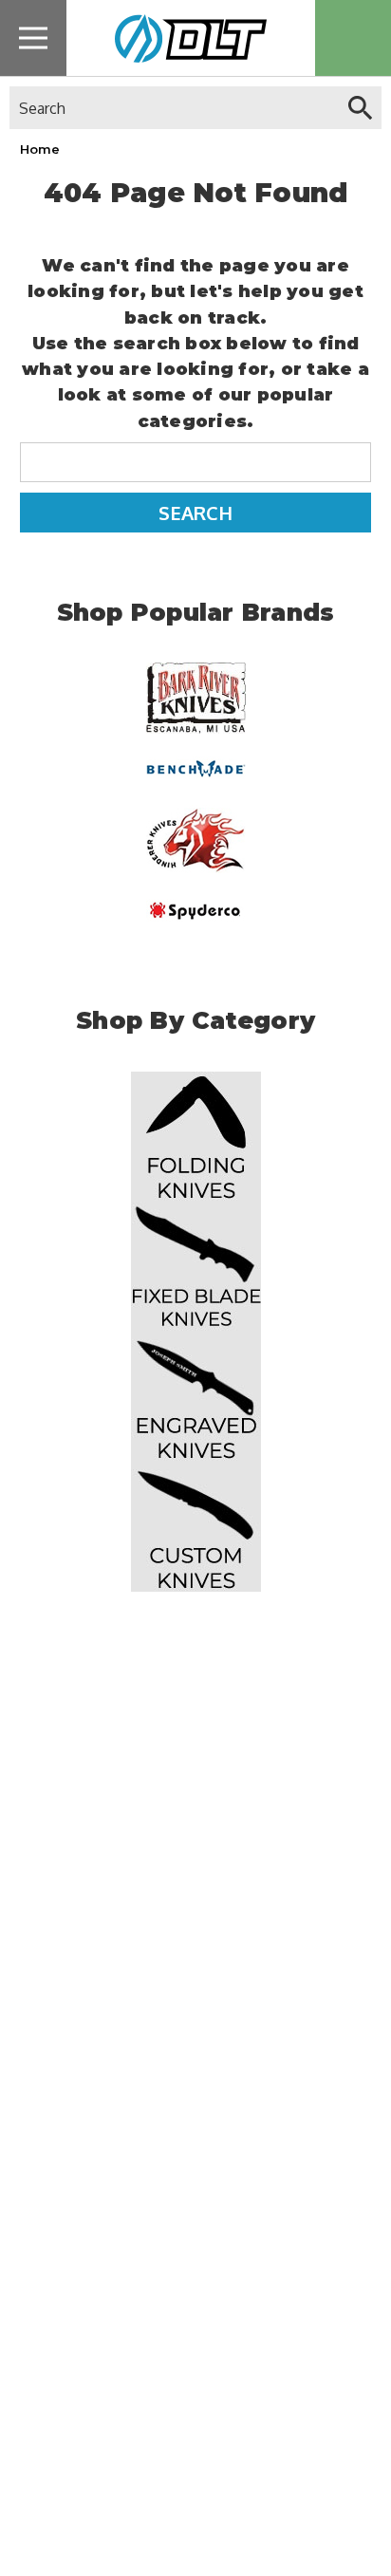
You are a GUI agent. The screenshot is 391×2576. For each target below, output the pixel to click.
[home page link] (184, 38)
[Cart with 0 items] (353, 38)
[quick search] (360, 108)
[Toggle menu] (33, 37)
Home (40, 149)
